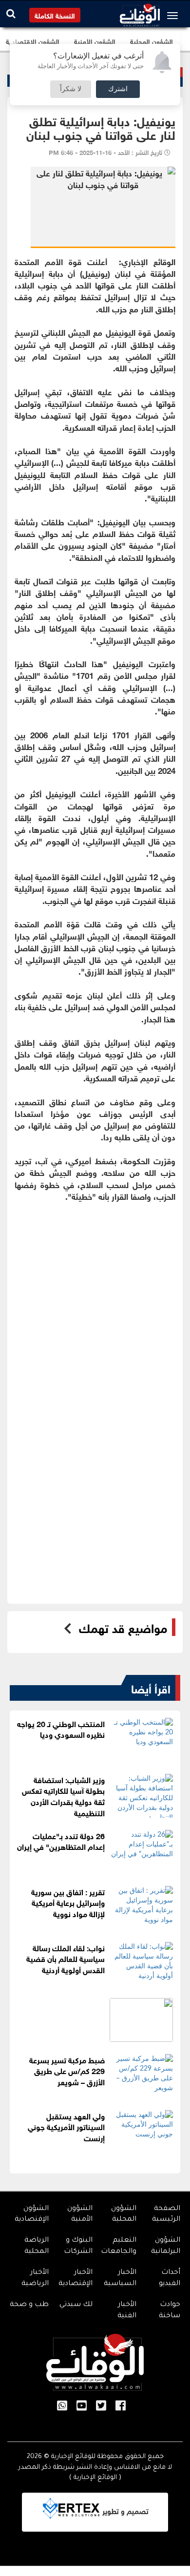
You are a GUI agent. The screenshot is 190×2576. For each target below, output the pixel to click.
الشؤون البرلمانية (166, 2246)
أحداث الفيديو (170, 2278)
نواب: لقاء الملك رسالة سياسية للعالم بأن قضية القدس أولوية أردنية (66, 1958)
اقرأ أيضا (151, 1688)
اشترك (118, 89)
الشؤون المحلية (124, 2215)
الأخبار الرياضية (35, 2278)
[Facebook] (121, 2406)
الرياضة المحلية (37, 2246)
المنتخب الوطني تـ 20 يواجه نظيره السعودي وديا (61, 1729)
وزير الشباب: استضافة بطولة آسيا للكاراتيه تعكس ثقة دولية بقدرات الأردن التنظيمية (63, 1796)
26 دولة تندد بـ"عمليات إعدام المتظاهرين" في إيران (61, 1841)
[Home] (140, 13)
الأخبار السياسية (120, 2278)
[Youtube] (82, 2406)
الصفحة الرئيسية (166, 2215)
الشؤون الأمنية (80, 2215)
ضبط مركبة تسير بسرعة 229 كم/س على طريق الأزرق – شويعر (67, 2070)
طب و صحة (29, 2305)
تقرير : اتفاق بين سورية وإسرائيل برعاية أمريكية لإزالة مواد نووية (68, 1902)
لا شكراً (71, 89)
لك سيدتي (76, 2305)
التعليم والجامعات (119, 2246)
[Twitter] (101, 2406)
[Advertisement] (95, 1297)
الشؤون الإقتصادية (32, 2215)
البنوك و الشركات (78, 2246)
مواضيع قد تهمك (123, 1627)
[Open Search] (11, 13)
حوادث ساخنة (170, 2311)
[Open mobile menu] (175, 16)
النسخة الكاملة (55, 15)
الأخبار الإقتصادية (76, 2278)
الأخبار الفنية (127, 2311)
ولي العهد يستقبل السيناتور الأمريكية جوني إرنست (66, 2126)
